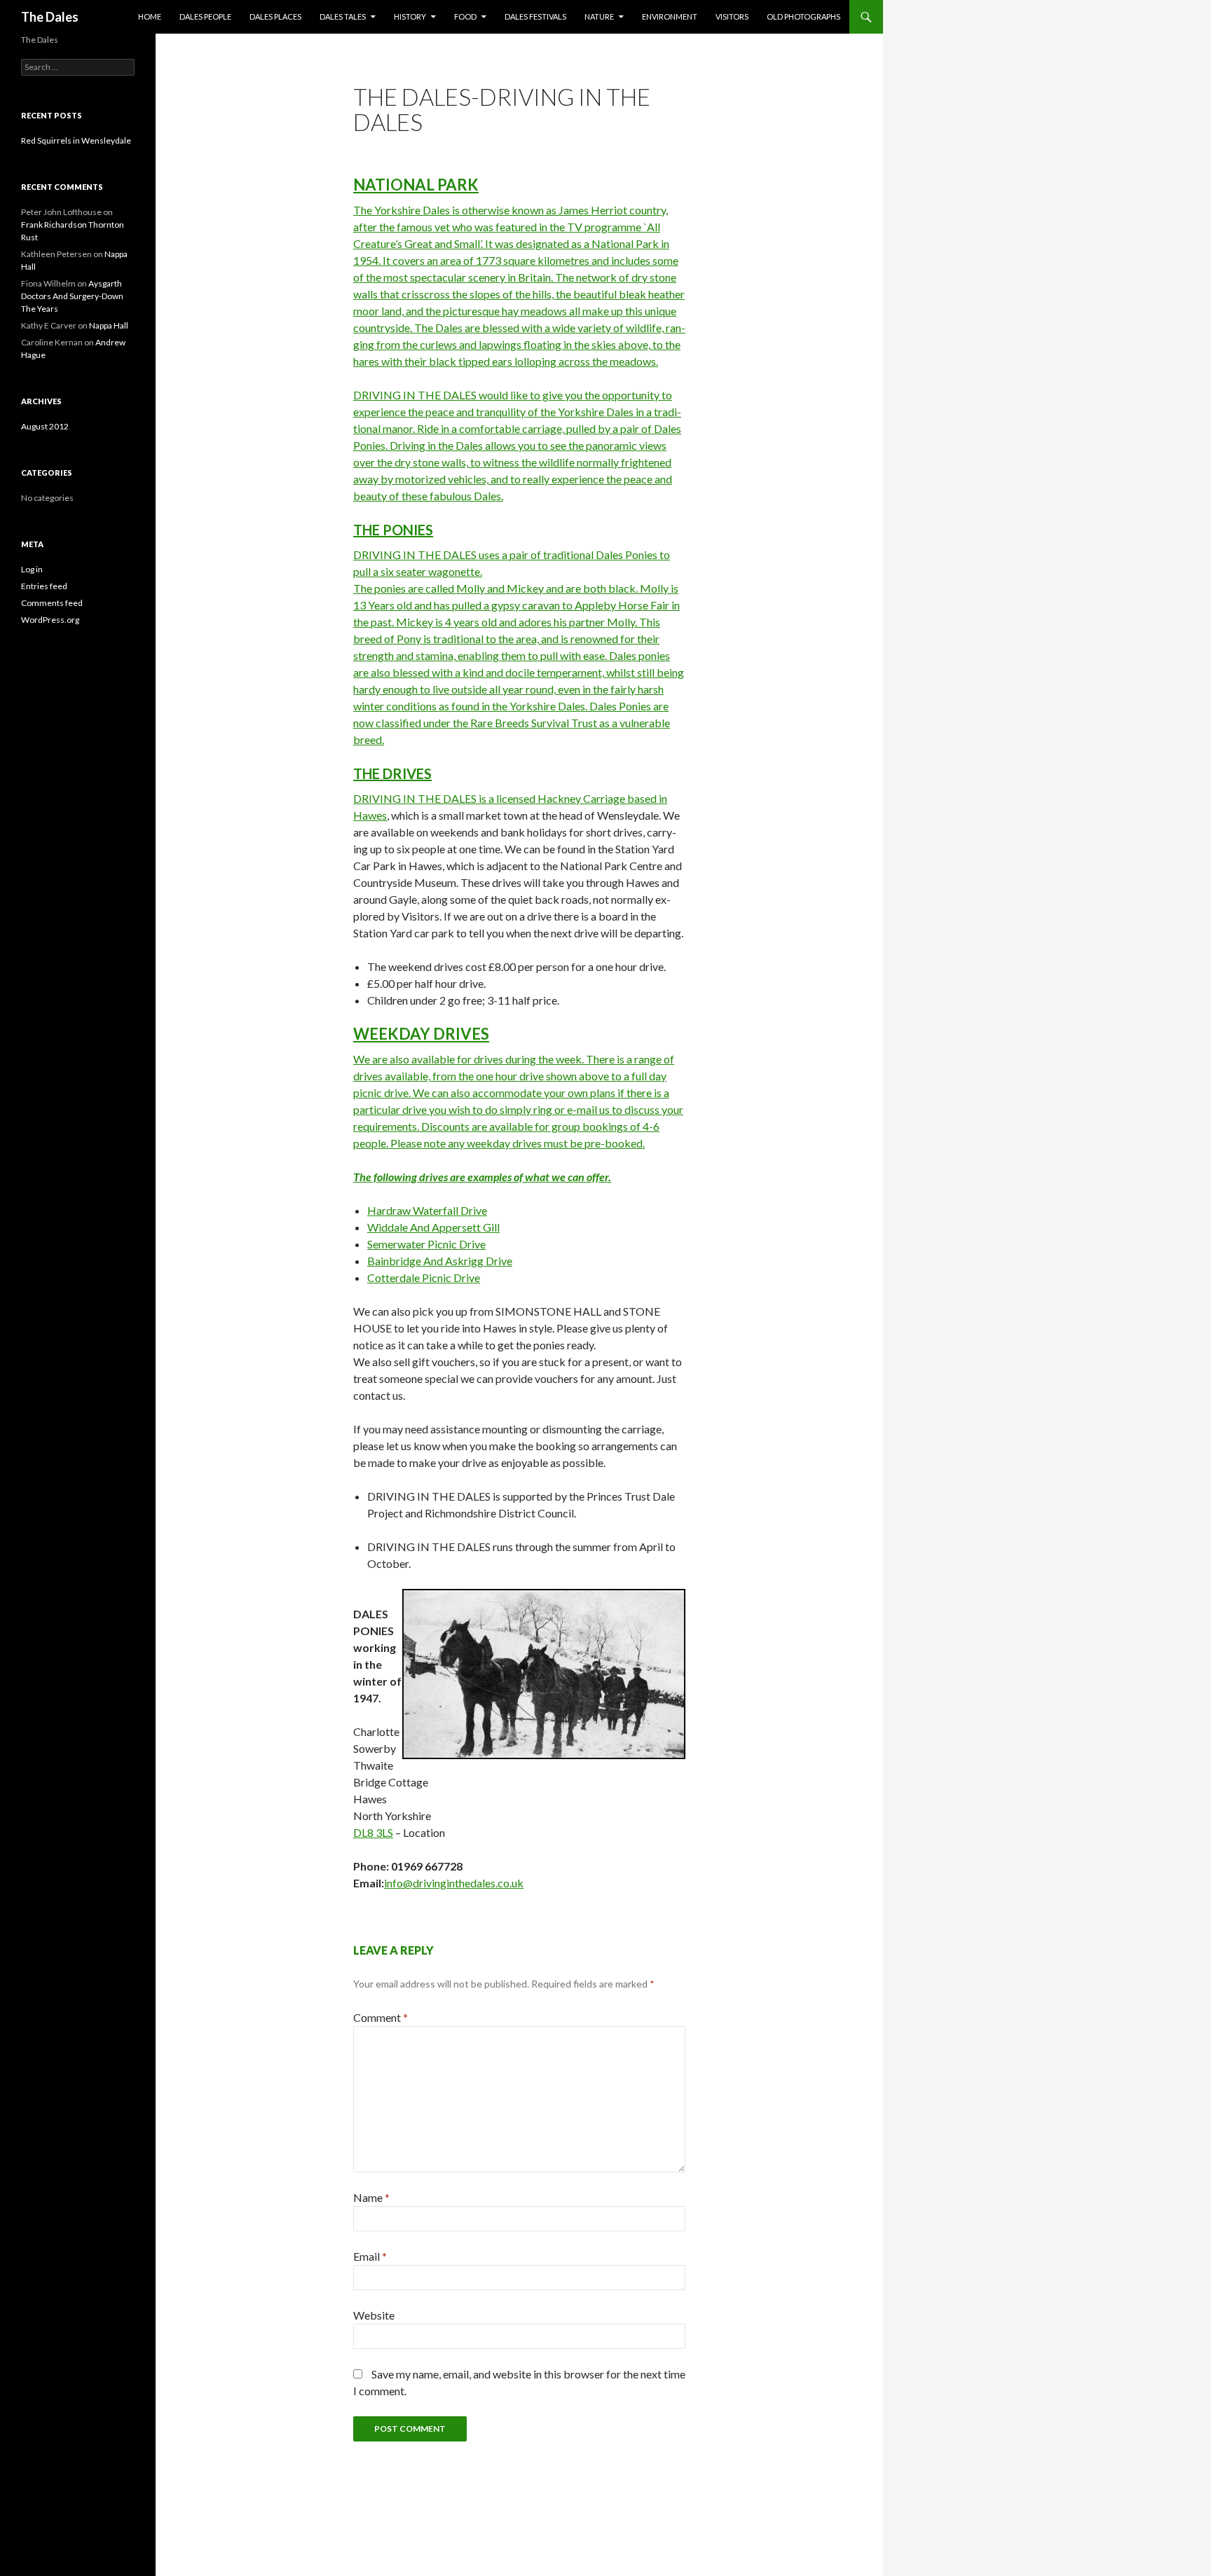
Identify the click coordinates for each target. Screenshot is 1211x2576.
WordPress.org (50, 620)
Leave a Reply (394, 1950)
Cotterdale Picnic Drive (424, 1277)
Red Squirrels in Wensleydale (76, 140)
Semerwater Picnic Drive (426, 1244)
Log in (32, 569)
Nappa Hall (109, 325)
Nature (599, 16)
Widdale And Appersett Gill (433, 1227)
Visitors (732, 16)
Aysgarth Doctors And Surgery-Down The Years (72, 296)
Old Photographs (803, 16)
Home (150, 16)
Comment (381, 2017)
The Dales (50, 17)
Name (371, 2197)
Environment (670, 16)
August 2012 (45, 426)
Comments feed (52, 603)
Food (465, 16)
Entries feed (44, 586)
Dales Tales (343, 16)
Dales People (205, 16)
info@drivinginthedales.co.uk (454, 1883)
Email (370, 2256)
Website (374, 2315)
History (410, 16)
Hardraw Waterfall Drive (427, 1210)
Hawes (370, 815)
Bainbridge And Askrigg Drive (440, 1261)
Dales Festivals (535, 16)
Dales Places (275, 16)
